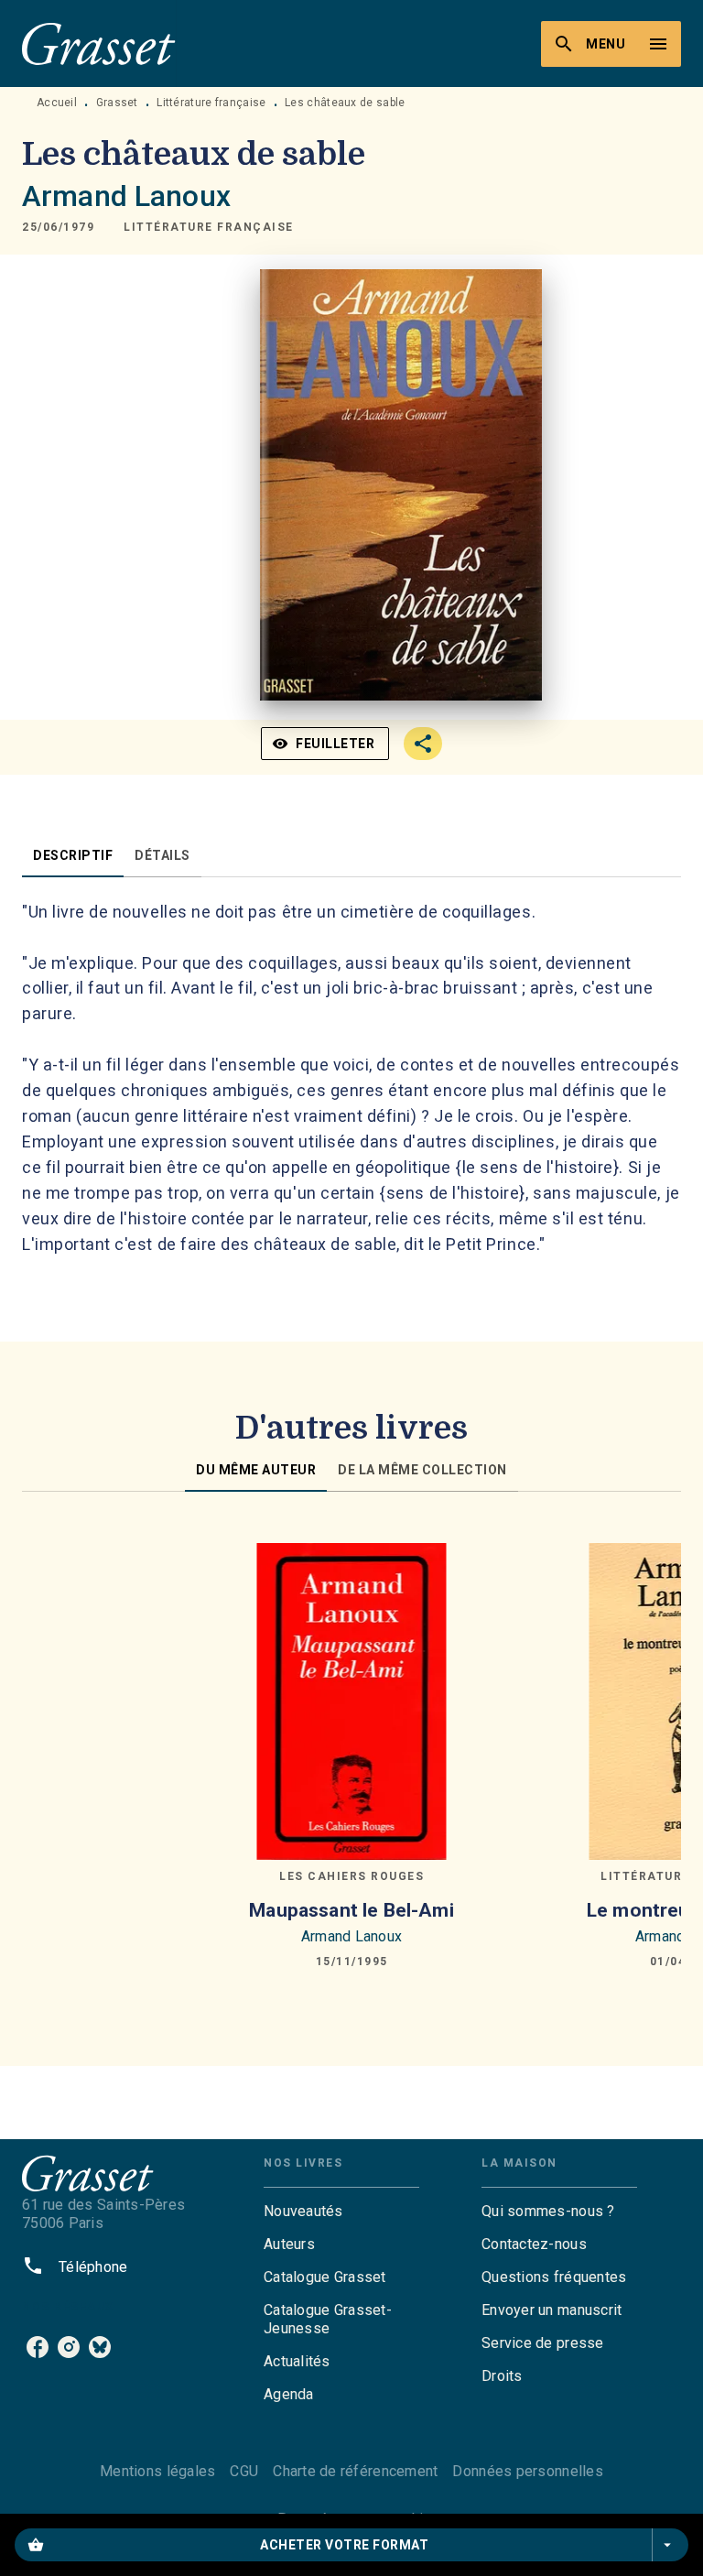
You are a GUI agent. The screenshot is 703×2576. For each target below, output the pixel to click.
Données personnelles (527, 2471)
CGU (244, 2471)
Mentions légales (157, 2471)
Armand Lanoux (126, 196)
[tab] (73, 855)
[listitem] (38, 2347)
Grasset (117, 103)
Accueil (57, 103)
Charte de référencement (355, 2471)
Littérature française (211, 103)
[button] (209, 227)
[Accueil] (99, 43)
